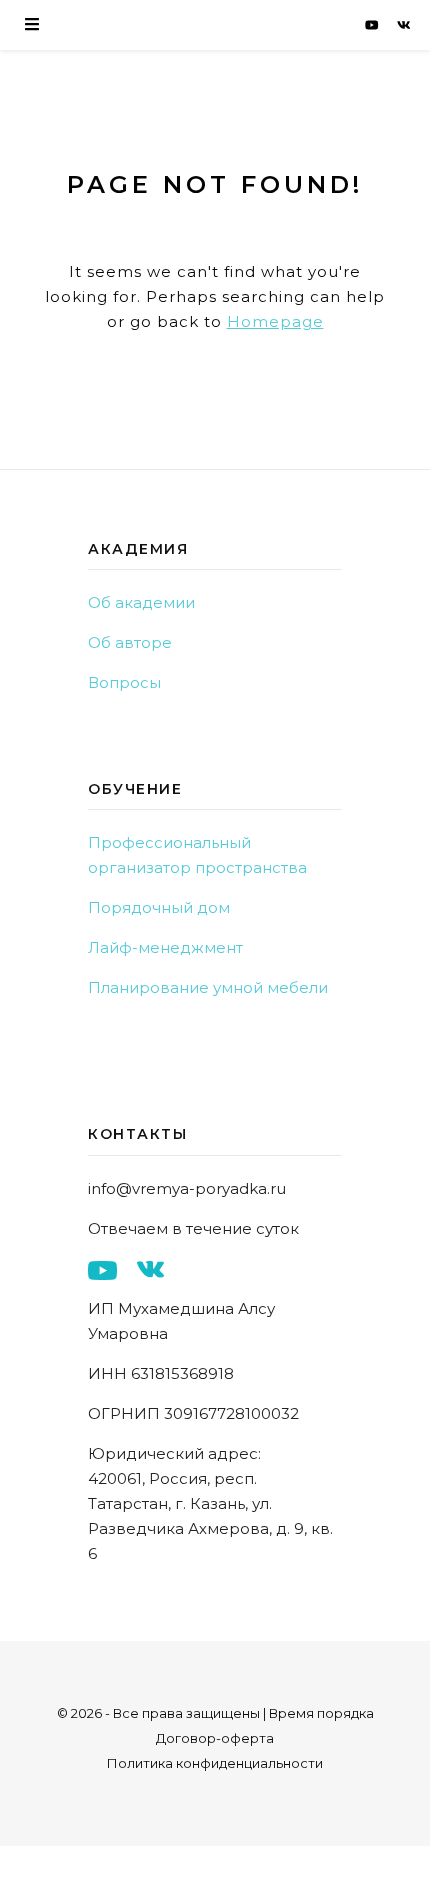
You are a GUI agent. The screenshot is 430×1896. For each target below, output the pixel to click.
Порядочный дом (159, 907)
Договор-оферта (215, 1738)
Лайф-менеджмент (165, 947)
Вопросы (124, 682)
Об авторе (130, 642)
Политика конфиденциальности (215, 1763)
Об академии (141, 602)
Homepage (275, 321)
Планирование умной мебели (208, 987)
